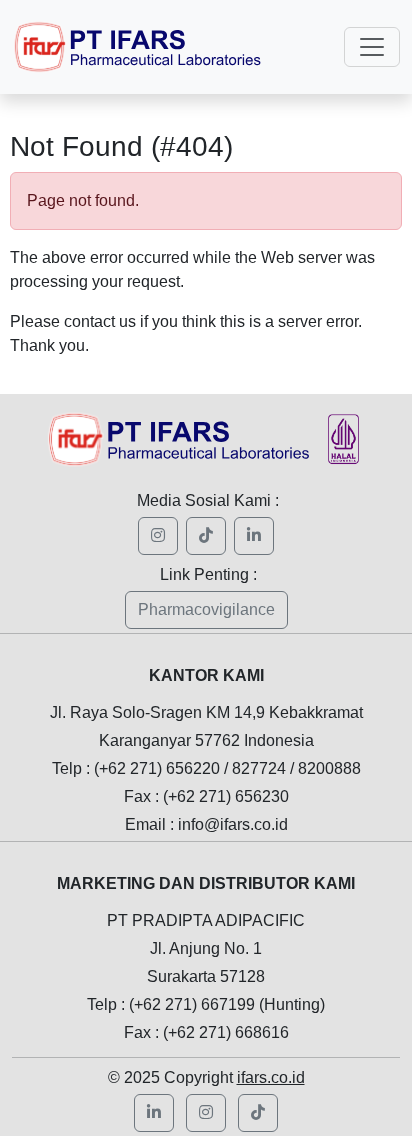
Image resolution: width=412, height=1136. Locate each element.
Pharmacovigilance (206, 609)
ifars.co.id (271, 1077)
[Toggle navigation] (372, 47)
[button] (206, 1113)
